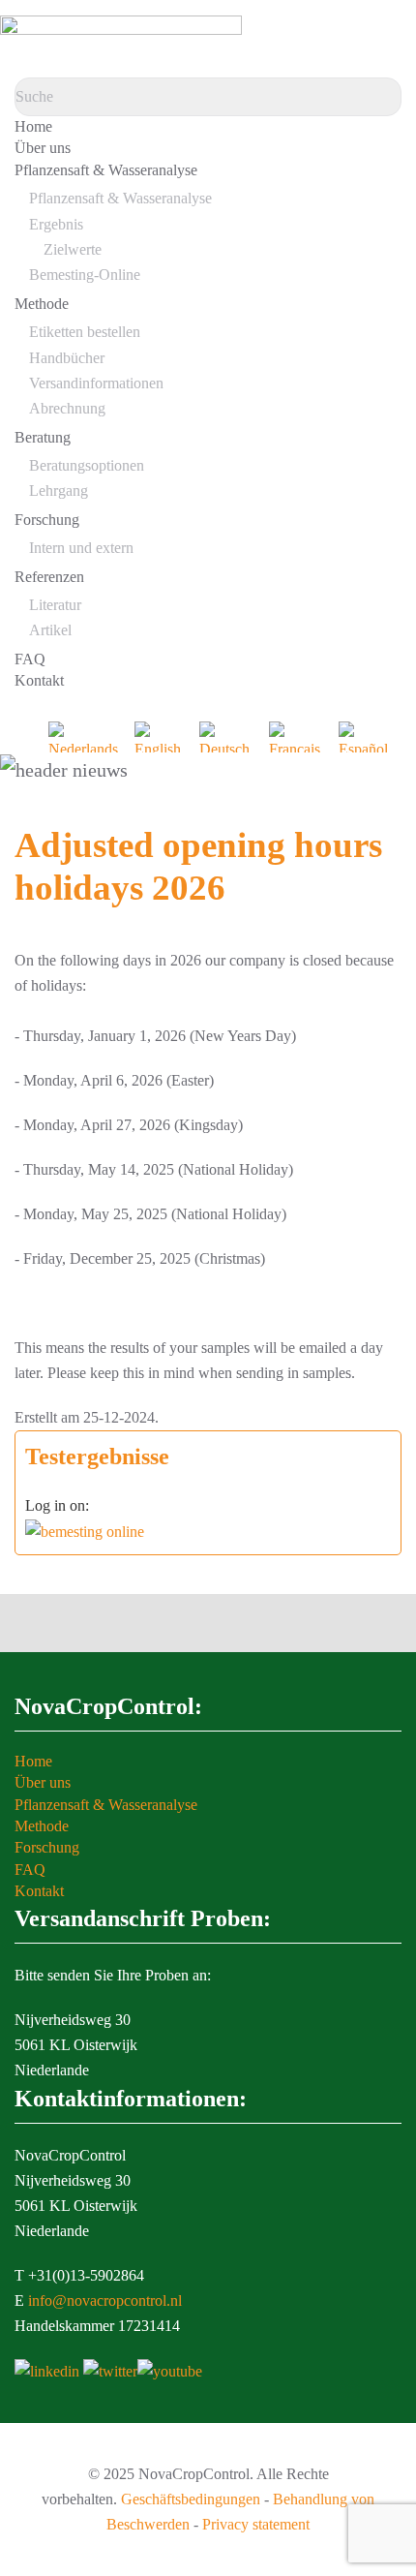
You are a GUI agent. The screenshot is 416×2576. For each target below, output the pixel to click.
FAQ (30, 659)
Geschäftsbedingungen (191, 2499)
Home (33, 126)
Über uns (43, 148)
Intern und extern (81, 548)
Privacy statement (256, 2524)
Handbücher (67, 358)
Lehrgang (59, 491)
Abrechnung (67, 408)
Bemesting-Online (85, 275)
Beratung (43, 437)
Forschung (47, 520)
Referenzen (49, 577)
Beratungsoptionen (87, 465)
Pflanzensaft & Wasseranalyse (106, 170)
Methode (42, 304)
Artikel (50, 630)
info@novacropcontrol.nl (105, 2300)
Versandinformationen (96, 383)
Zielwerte (73, 249)
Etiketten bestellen (85, 332)
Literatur (55, 605)
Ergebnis (56, 224)
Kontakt (39, 680)
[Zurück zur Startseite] (121, 39)
